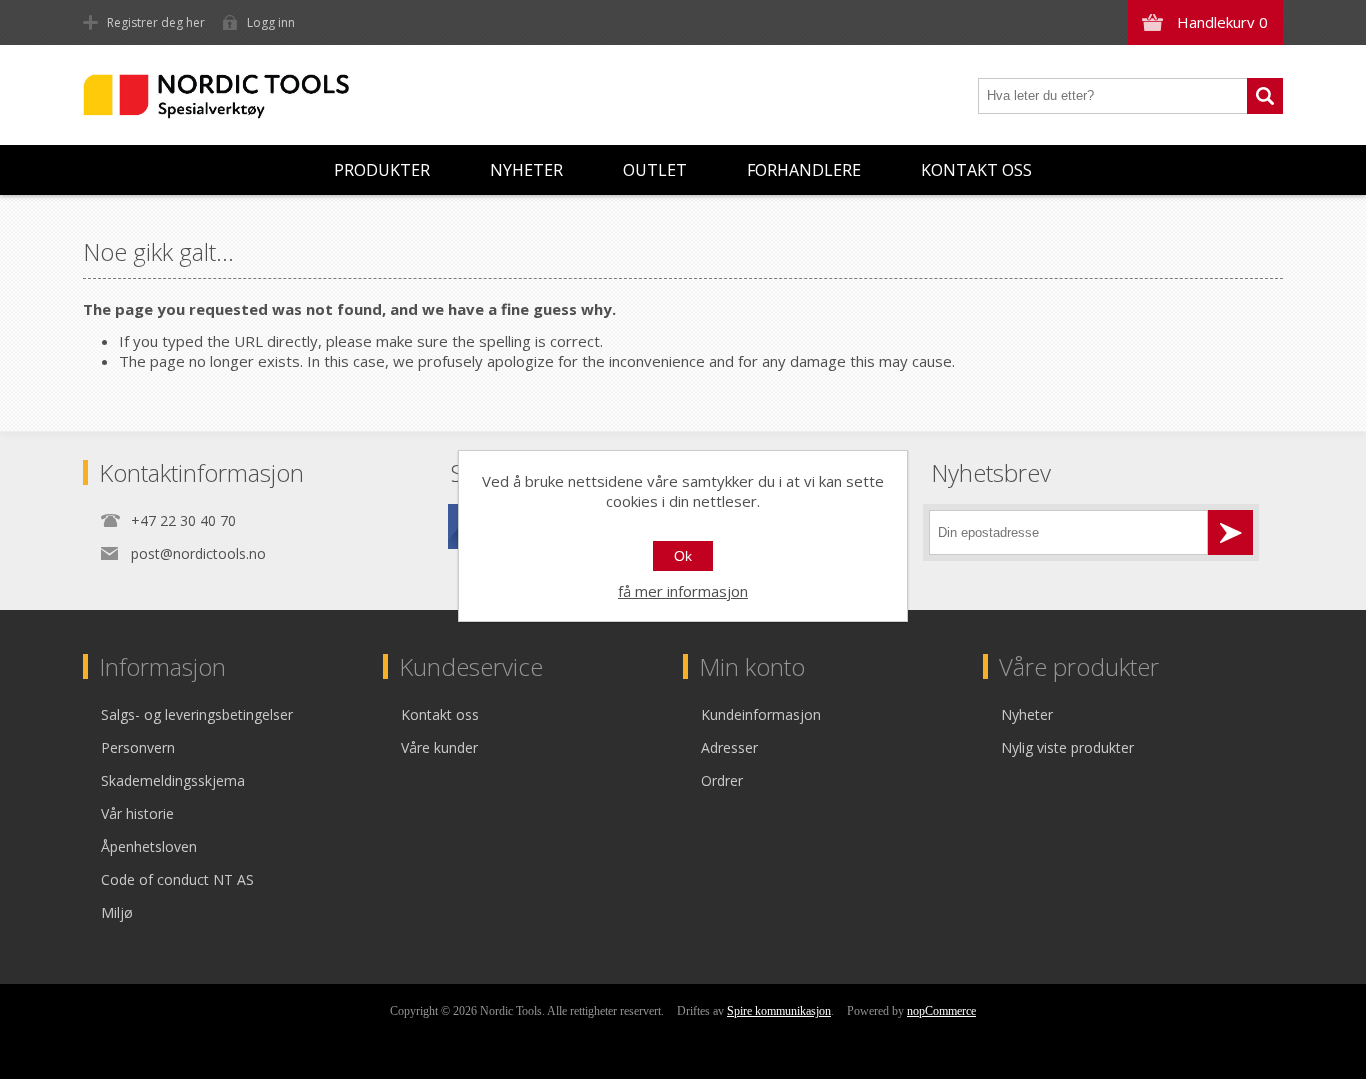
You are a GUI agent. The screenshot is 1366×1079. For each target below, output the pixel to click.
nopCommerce (941, 1011)
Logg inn (271, 22)
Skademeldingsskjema (173, 780)
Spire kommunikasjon (779, 1011)
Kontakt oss (976, 170)
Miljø (117, 912)
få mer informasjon (683, 591)
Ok (683, 556)
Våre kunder (439, 747)
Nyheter (526, 170)
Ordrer (722, 780)
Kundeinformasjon (761, 714)
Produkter (382, 170)
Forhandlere (804, 170)
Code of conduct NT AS (177, 879)
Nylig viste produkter (1067, 747)
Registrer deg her (156, 22)
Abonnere (1230, 532)
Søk (1265, 96)
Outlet (655, 170)
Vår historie (137, 813)
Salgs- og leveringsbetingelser (197, 714)
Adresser (729, 747)
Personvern (138, 747)
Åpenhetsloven (149, 846)
